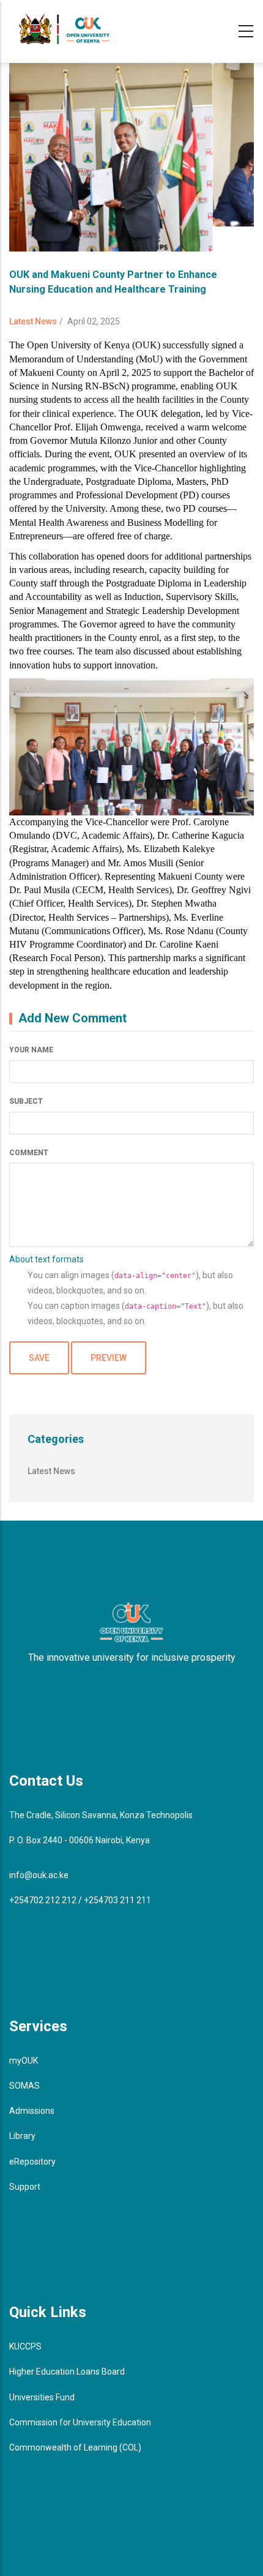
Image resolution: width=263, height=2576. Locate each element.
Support (25, 2187)
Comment (29, 1153)
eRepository (32, 2162)
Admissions (32, 2111)
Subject (26, 1101)
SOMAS (24, 2086)
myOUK (24, 2061)
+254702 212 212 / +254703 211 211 (80, 1900)
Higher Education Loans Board (67, 2372)
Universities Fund (42, 2397)
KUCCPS (25, 2346)
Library (22, 2136)
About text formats (46, 1259)
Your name (31, 1050)
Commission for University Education (80, 2422)
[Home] (64, 29)
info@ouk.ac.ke (39, 1875)
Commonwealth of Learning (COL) (75, 2447)
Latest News (33, 321)
